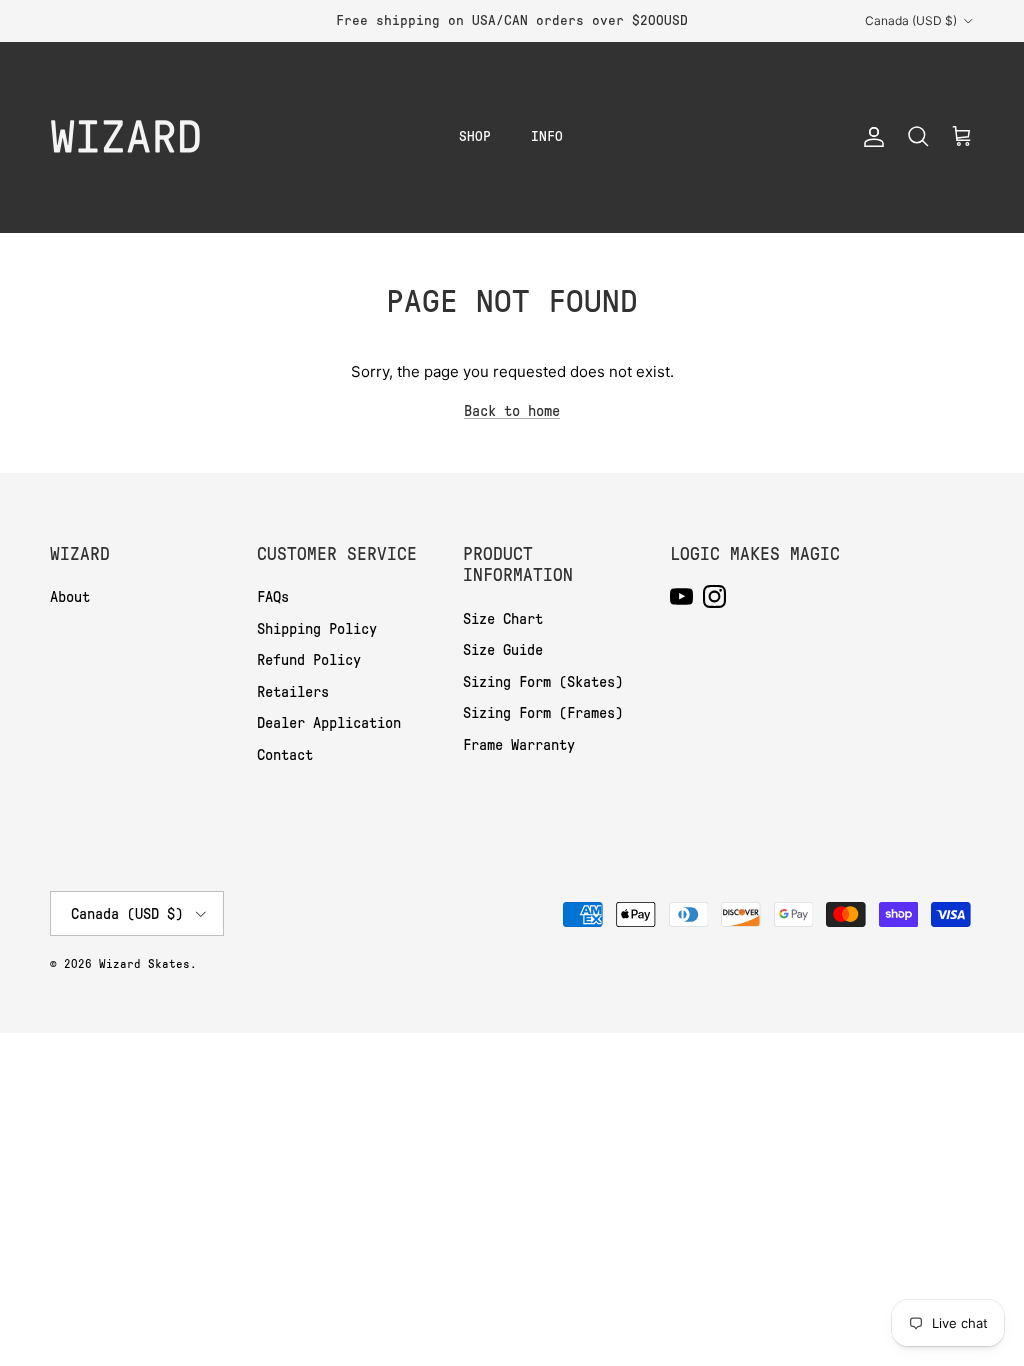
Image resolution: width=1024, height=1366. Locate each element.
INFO (547, 136)
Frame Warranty (519, 745)
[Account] (870, 137)
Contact (285, 755)
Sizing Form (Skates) (543, 682)
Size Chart (503, 619)
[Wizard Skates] (125, 137)
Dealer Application (329, 723)
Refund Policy (309, 660)
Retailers (293, 692)
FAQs (273, 597)
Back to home (512, 411)
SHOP (475, 136)
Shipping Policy (317, 629)
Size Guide (503, 650)
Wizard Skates (144, 964)
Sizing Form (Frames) (543, 713)
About (70, 597)
